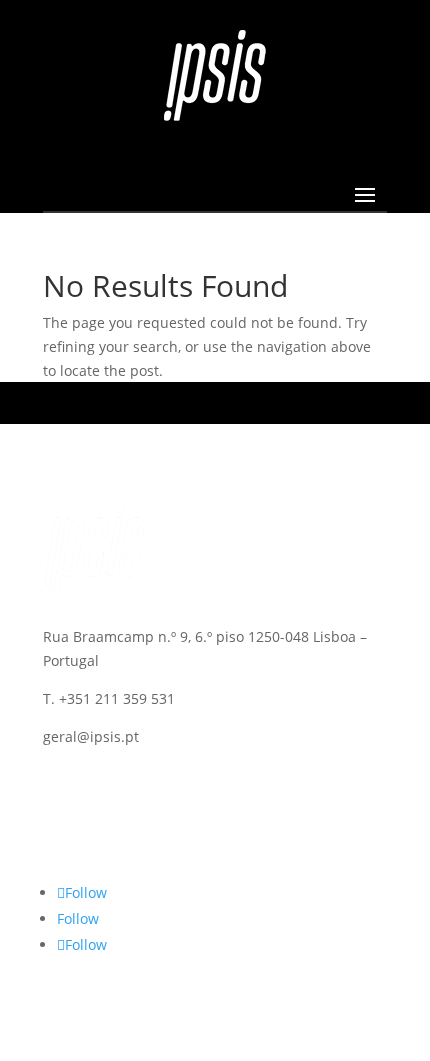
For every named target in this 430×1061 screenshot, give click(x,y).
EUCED (65, 837)
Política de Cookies (107, 790)
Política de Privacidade (118, 813)
